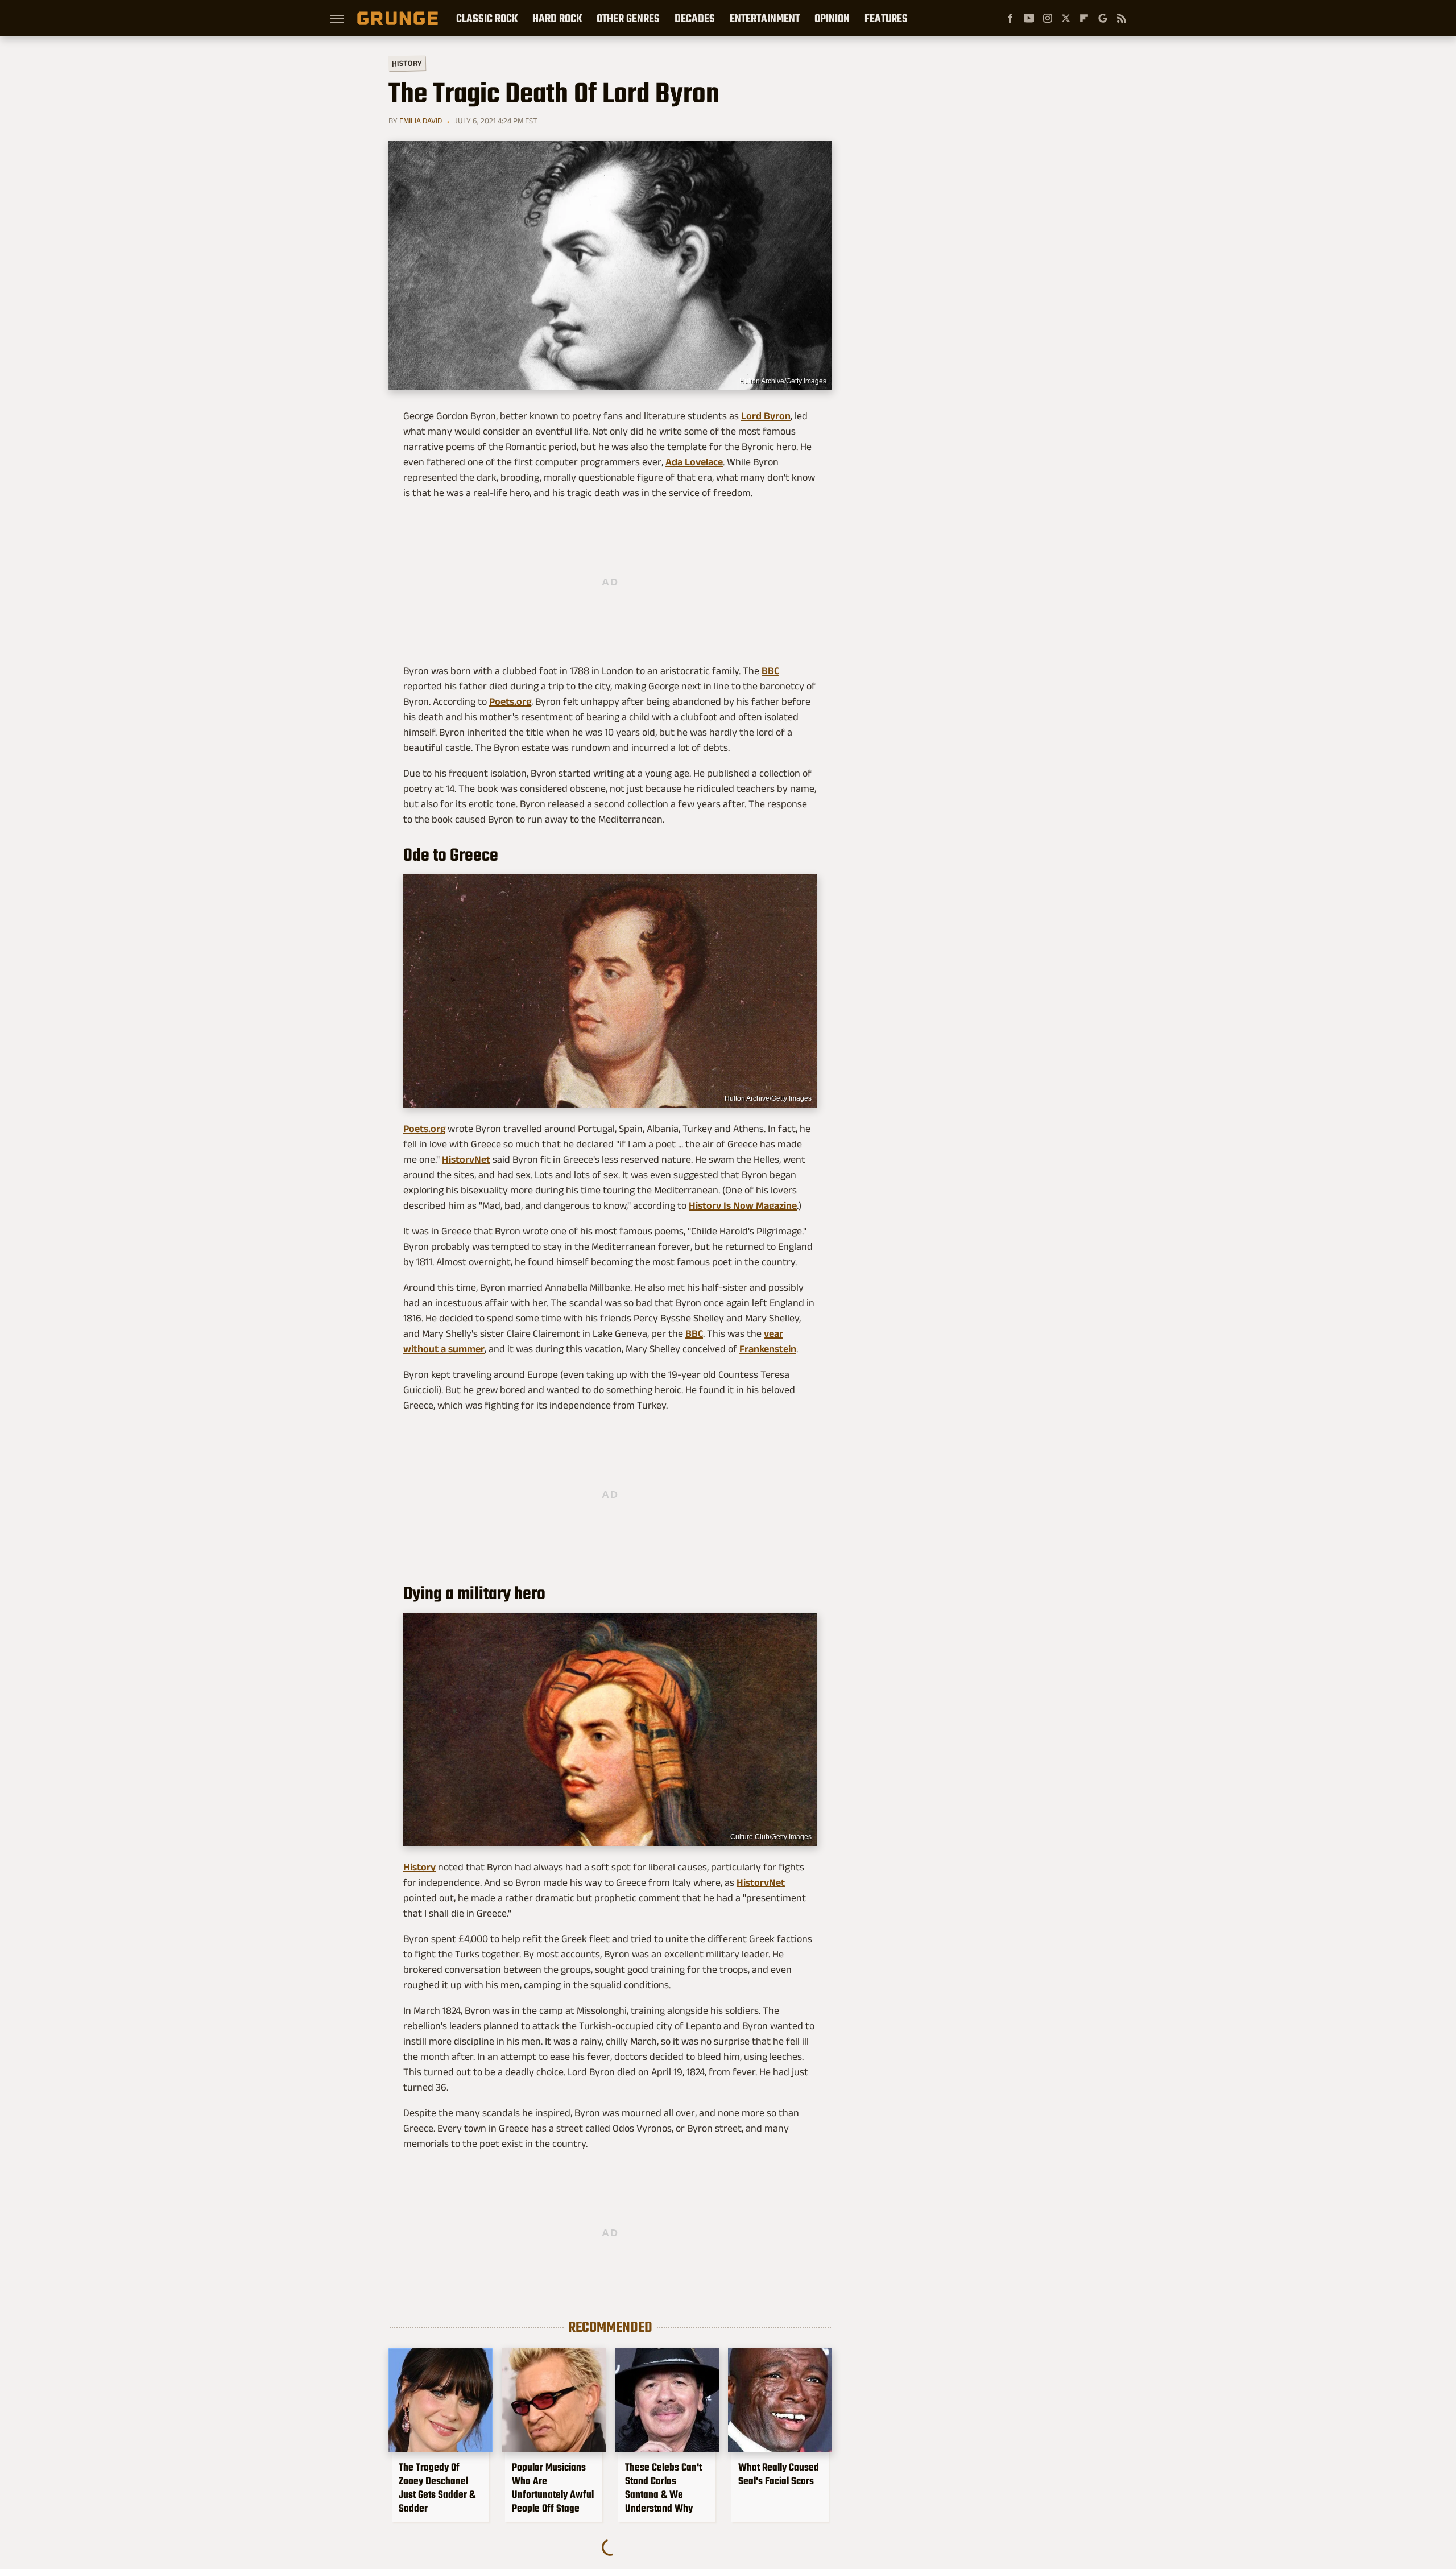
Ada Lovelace (694, 462)
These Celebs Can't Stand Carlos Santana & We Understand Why (663, 2488)
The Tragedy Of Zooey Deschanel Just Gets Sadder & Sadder (437, 2488)
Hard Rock (557, 18)
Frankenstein (768, 1349)
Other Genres (628, 18)
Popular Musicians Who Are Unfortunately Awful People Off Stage (553, 2488)
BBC (770, 671)
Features (886, 18)
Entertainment (765, 18)
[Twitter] (1066, 18)
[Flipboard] (1084, 18)
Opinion (832, 18)
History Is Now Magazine (743, 1205)
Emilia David (421, 121)
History (407, 63)
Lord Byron (766, 416)
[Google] (1103, 18)
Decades (695, 18)
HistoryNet (466, 1159)
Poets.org (510, 701)
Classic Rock (487, 18)
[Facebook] (1010, 18)
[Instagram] (1048, 18)
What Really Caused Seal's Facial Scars (779, 2474)
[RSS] (1122, 18)
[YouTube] (1029, 18)
